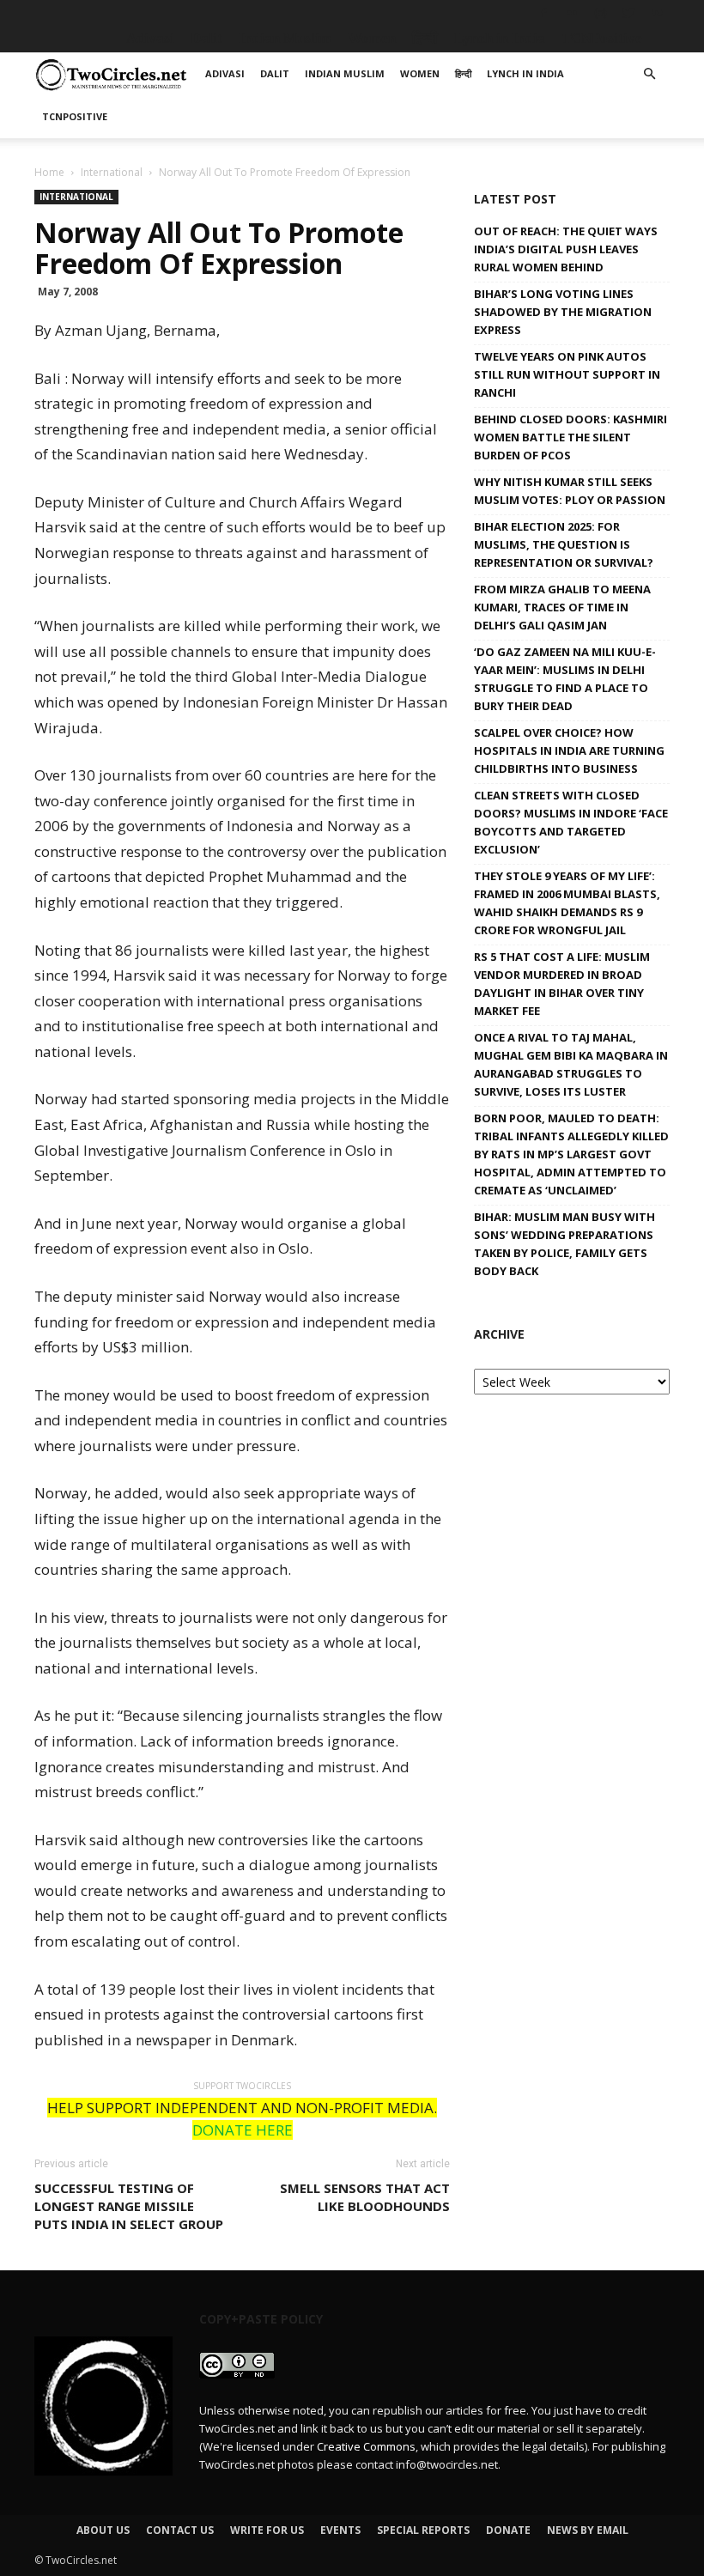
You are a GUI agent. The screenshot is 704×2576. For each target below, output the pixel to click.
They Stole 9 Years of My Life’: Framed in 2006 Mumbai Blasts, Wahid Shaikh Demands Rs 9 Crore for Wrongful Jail (567, 903)
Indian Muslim (285, 38)
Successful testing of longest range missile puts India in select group (129, 2206)
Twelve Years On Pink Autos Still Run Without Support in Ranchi (567, 374)
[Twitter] (628, 13)
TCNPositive (602, 38)
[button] (649, 74)
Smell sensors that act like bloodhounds (365, 2197)
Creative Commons (366, 2446)
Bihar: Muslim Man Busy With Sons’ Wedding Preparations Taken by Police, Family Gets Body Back (564, 1244)
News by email (588, 2530)
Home (49, 172)
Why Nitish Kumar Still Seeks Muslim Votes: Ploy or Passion (570, 491)
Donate (508, 2530)
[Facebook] (543, 13)
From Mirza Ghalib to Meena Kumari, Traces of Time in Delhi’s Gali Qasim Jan (562, 607)
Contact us (180, 2530)
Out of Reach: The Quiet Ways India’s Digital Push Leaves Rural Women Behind (566, 249)
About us (103, 2530)
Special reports (423, 2530)
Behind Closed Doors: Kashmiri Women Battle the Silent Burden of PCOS (570, 437)
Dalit (206, 38)
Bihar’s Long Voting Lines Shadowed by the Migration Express (563, 312)
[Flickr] (572, 13)
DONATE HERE (243, 2130)
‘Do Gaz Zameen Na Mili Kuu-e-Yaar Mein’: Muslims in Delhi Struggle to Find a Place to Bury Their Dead (565, 679)
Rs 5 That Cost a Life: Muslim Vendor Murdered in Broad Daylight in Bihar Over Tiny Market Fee (562, 984)
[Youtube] (657, 13)
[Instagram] (600, 13)
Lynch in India (500, 38)
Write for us (267, 2530)
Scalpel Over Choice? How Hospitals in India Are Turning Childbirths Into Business (569, 750)
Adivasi (150, 38)
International (112, 172)
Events (340, 2530)
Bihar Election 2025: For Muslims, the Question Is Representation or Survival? (564, 544)
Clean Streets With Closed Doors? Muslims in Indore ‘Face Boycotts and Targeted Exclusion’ (571, 822)
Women (372, 38)
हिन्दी (425, 38)
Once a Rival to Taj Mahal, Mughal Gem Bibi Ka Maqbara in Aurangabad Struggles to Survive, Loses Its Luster (571, 1064)
